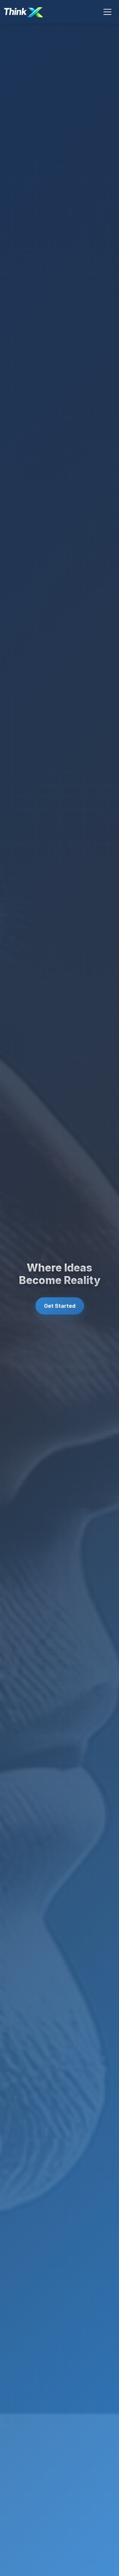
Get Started (60, 1306)
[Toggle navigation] (107, 12)
